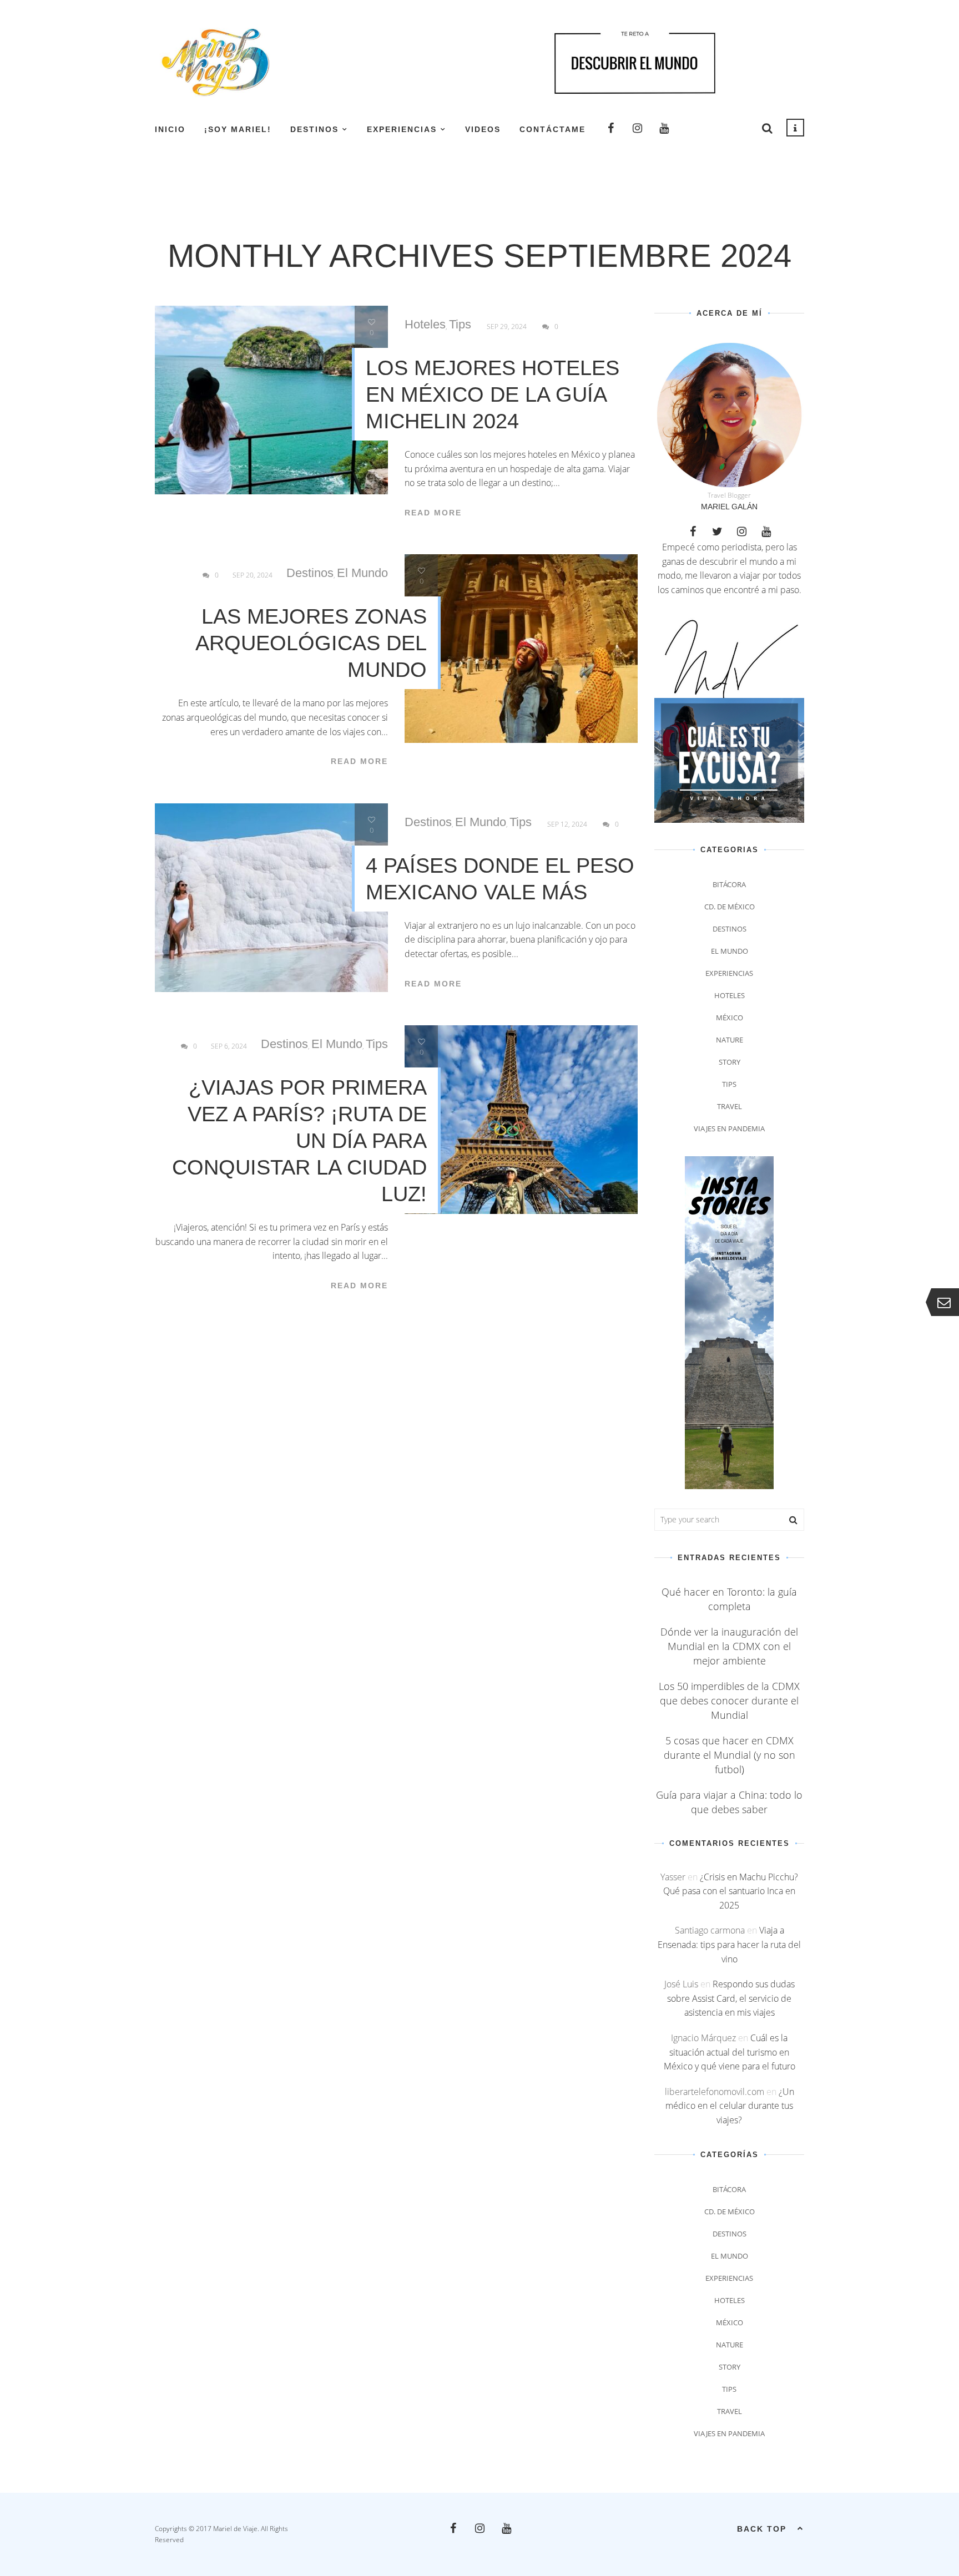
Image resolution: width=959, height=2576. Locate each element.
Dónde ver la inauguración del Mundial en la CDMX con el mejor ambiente (729, 1646)
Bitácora (729, 884)
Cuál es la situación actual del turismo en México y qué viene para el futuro (730, 2052)
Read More (433, 513)
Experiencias (402, 129)
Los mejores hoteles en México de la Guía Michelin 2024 (493, 394)
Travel (730, 1106)
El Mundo (362, 573)
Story (730, 1062)
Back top (762, 2529)
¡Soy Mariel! (238, 129)
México (730, 1018)
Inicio (170, 129)
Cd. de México (730, 907)
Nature (730, 1040)
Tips (460, 325)
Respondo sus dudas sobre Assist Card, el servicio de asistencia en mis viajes (731, 1998)
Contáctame (552, 129)
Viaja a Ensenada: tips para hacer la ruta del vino (729, 1944)
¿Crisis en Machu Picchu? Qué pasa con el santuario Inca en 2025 (731, 1891)
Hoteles (425, 325)
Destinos (314, 129)
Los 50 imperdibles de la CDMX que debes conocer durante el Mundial (729, 1701)
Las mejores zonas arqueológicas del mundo (311, 643)
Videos (483, 129)
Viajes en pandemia (729, 1128)
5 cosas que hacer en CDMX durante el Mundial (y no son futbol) (730, 1755)
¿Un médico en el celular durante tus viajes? (730, 2106)
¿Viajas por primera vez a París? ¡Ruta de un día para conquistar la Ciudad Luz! (299, 1141)
